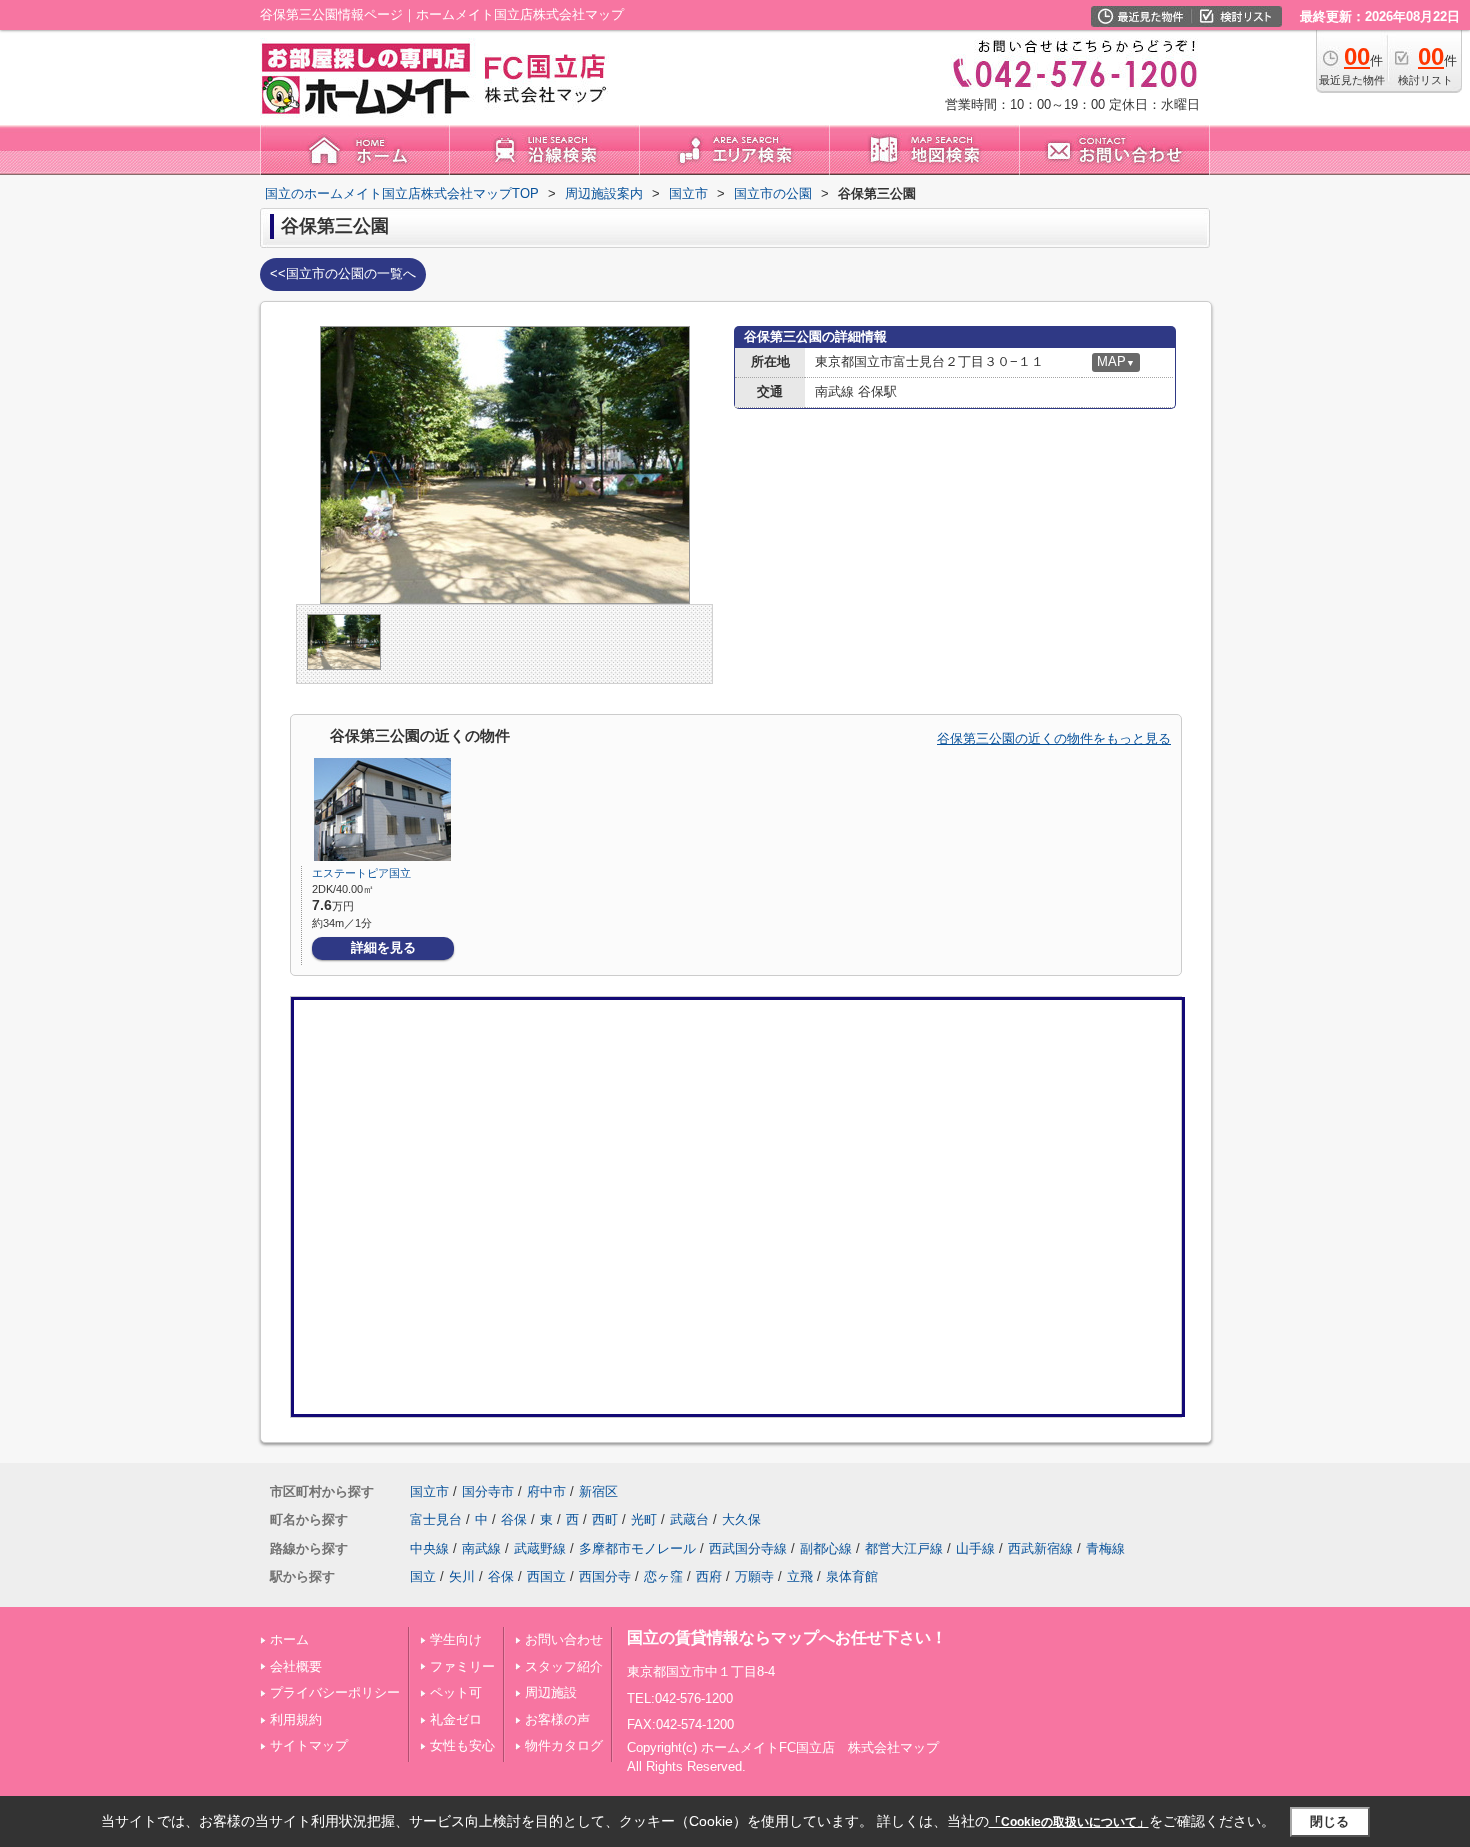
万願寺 (754, 1576)
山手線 (975, 1548)
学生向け (456, 1639)
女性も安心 (462, 1745)
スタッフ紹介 (564, 1666)
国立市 (429, 1491)
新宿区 (598, 1491)
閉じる (1329, 1821)
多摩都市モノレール (637, 1548)
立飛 (800, 1576)
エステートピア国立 (361, 873)
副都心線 (826, 1548)
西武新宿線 (1040, 1548)
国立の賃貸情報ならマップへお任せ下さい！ (787, 1637)
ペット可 (456, 1692)
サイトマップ (309, 1745)
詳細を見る (383, 947)
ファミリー (462, 1666)
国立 (423, 1576)
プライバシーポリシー (335, 1692)
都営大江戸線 (904, 1548)
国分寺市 (488, 1491)
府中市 (546, 1491)
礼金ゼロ (456, 1719)
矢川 (462, 1576)
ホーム (289, 1639)
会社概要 (296, 1666)
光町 (644, 1519)
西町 (605, 1519)
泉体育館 (852, 1576)
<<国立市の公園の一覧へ (343, 273)
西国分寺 (605, 1576)
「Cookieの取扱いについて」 (1069, 1822)
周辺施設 (551, 1692)
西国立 (546, 1576)
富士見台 (436, 1519)
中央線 (429, 1548)
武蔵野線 (540, 1548)
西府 (709, 1576)
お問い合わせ (564, 1639)
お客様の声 (557, 1719)
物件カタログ (564, 1745)
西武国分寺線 (748, 1548)
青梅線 (1105, 1548)
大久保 (741, 1519)
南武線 (481, 1548)
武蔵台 (689, 1519)
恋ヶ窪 (663, 1576)
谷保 (514, 1519)
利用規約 (296, 1719)
